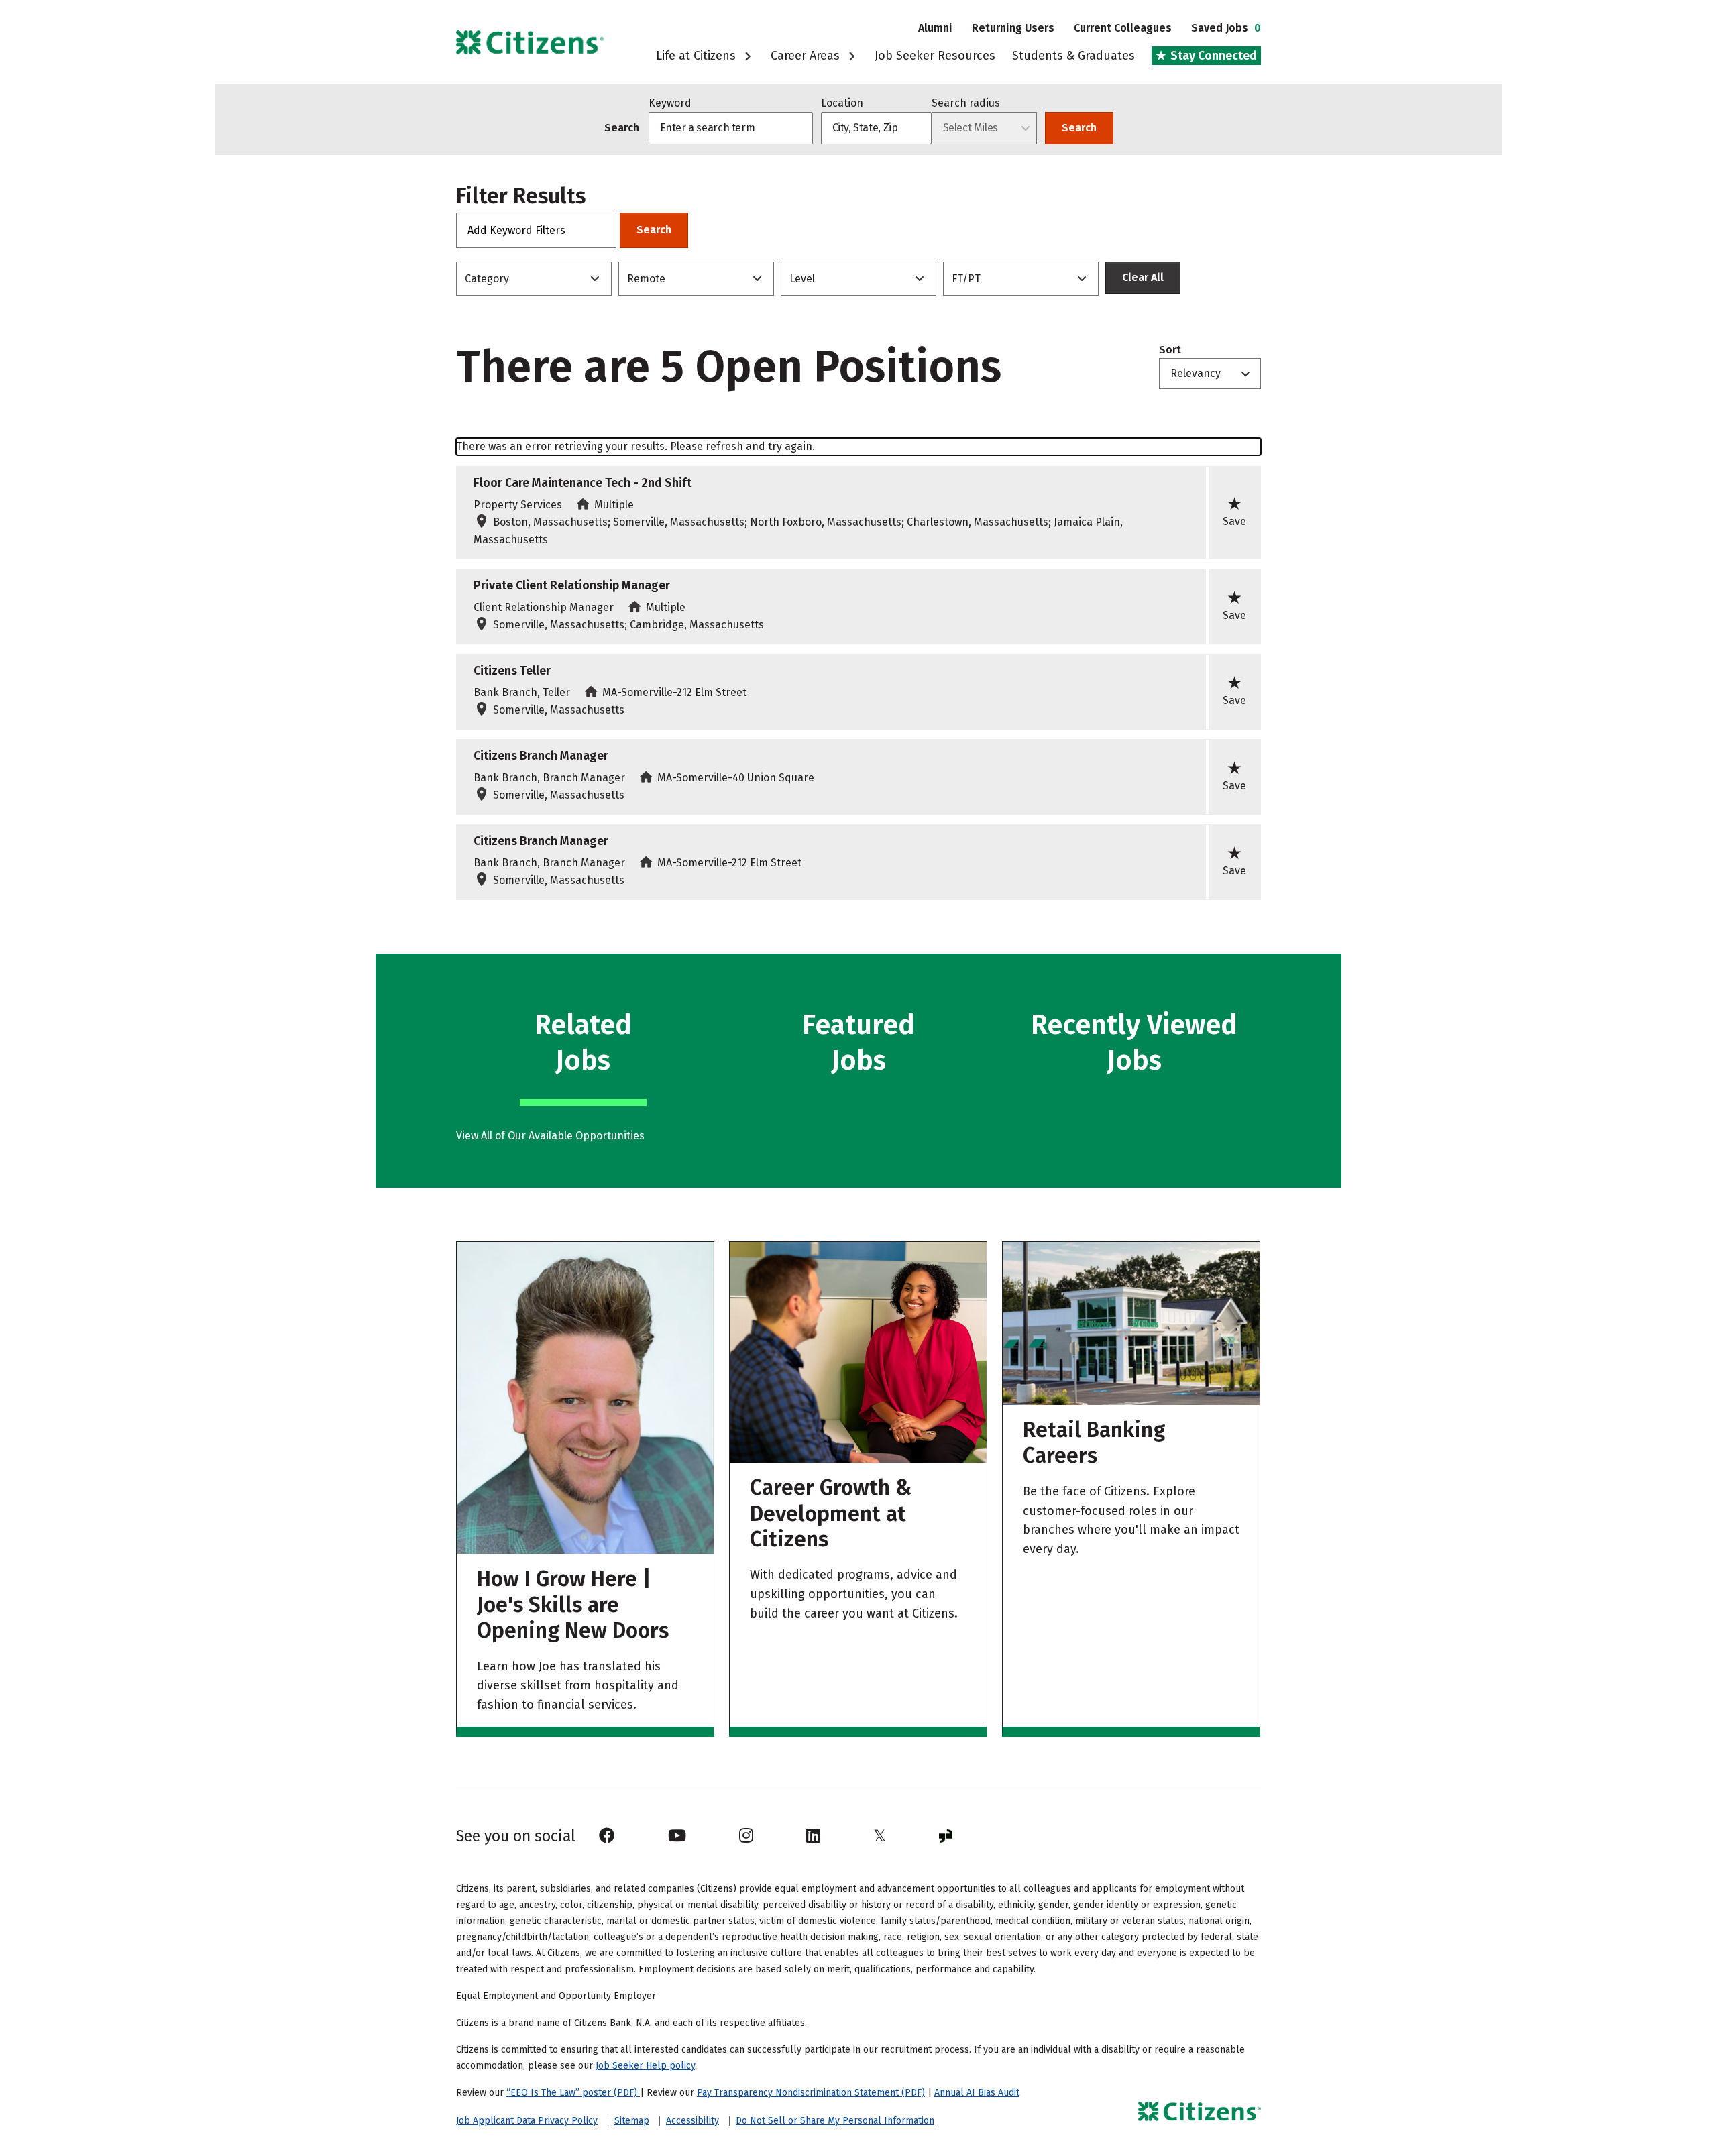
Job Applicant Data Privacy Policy (527, 2121)
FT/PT (966, 279)
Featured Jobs (858, 1043)
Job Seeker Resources (935, 56)
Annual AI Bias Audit (977, 2093)
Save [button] (1234, 511)
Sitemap (632, 2121)
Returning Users (1013, 28)
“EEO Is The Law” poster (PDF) (573, 2093)
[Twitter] (880, 1836)
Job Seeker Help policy (645, 2066)
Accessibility (693, 2121)
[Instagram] (746, 1836)
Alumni (935, 28)
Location (842, 103)
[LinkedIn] (813, 1836)
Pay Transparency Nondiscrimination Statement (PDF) (811, 2093)
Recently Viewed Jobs (1134, 1043)
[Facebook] (607, 1836)
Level (802, 279)
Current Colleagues (1123, 28)
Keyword (670, 103)
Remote (646, 279)
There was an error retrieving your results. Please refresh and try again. (635, 446)
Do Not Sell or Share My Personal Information (835, 2121)
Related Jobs (583, 1043)
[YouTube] (677, 1836)
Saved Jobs (1226, 28)
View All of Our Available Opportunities (550, 1136)
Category (487, 279)
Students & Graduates (1073, 56)
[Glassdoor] (946, 1836)
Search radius (966, 103)
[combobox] (876, 128)
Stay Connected (1212, 56)
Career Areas (807, 56)
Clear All (1143, 277)
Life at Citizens (698, 56)
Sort (1170, 350)
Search (1079, 128)
